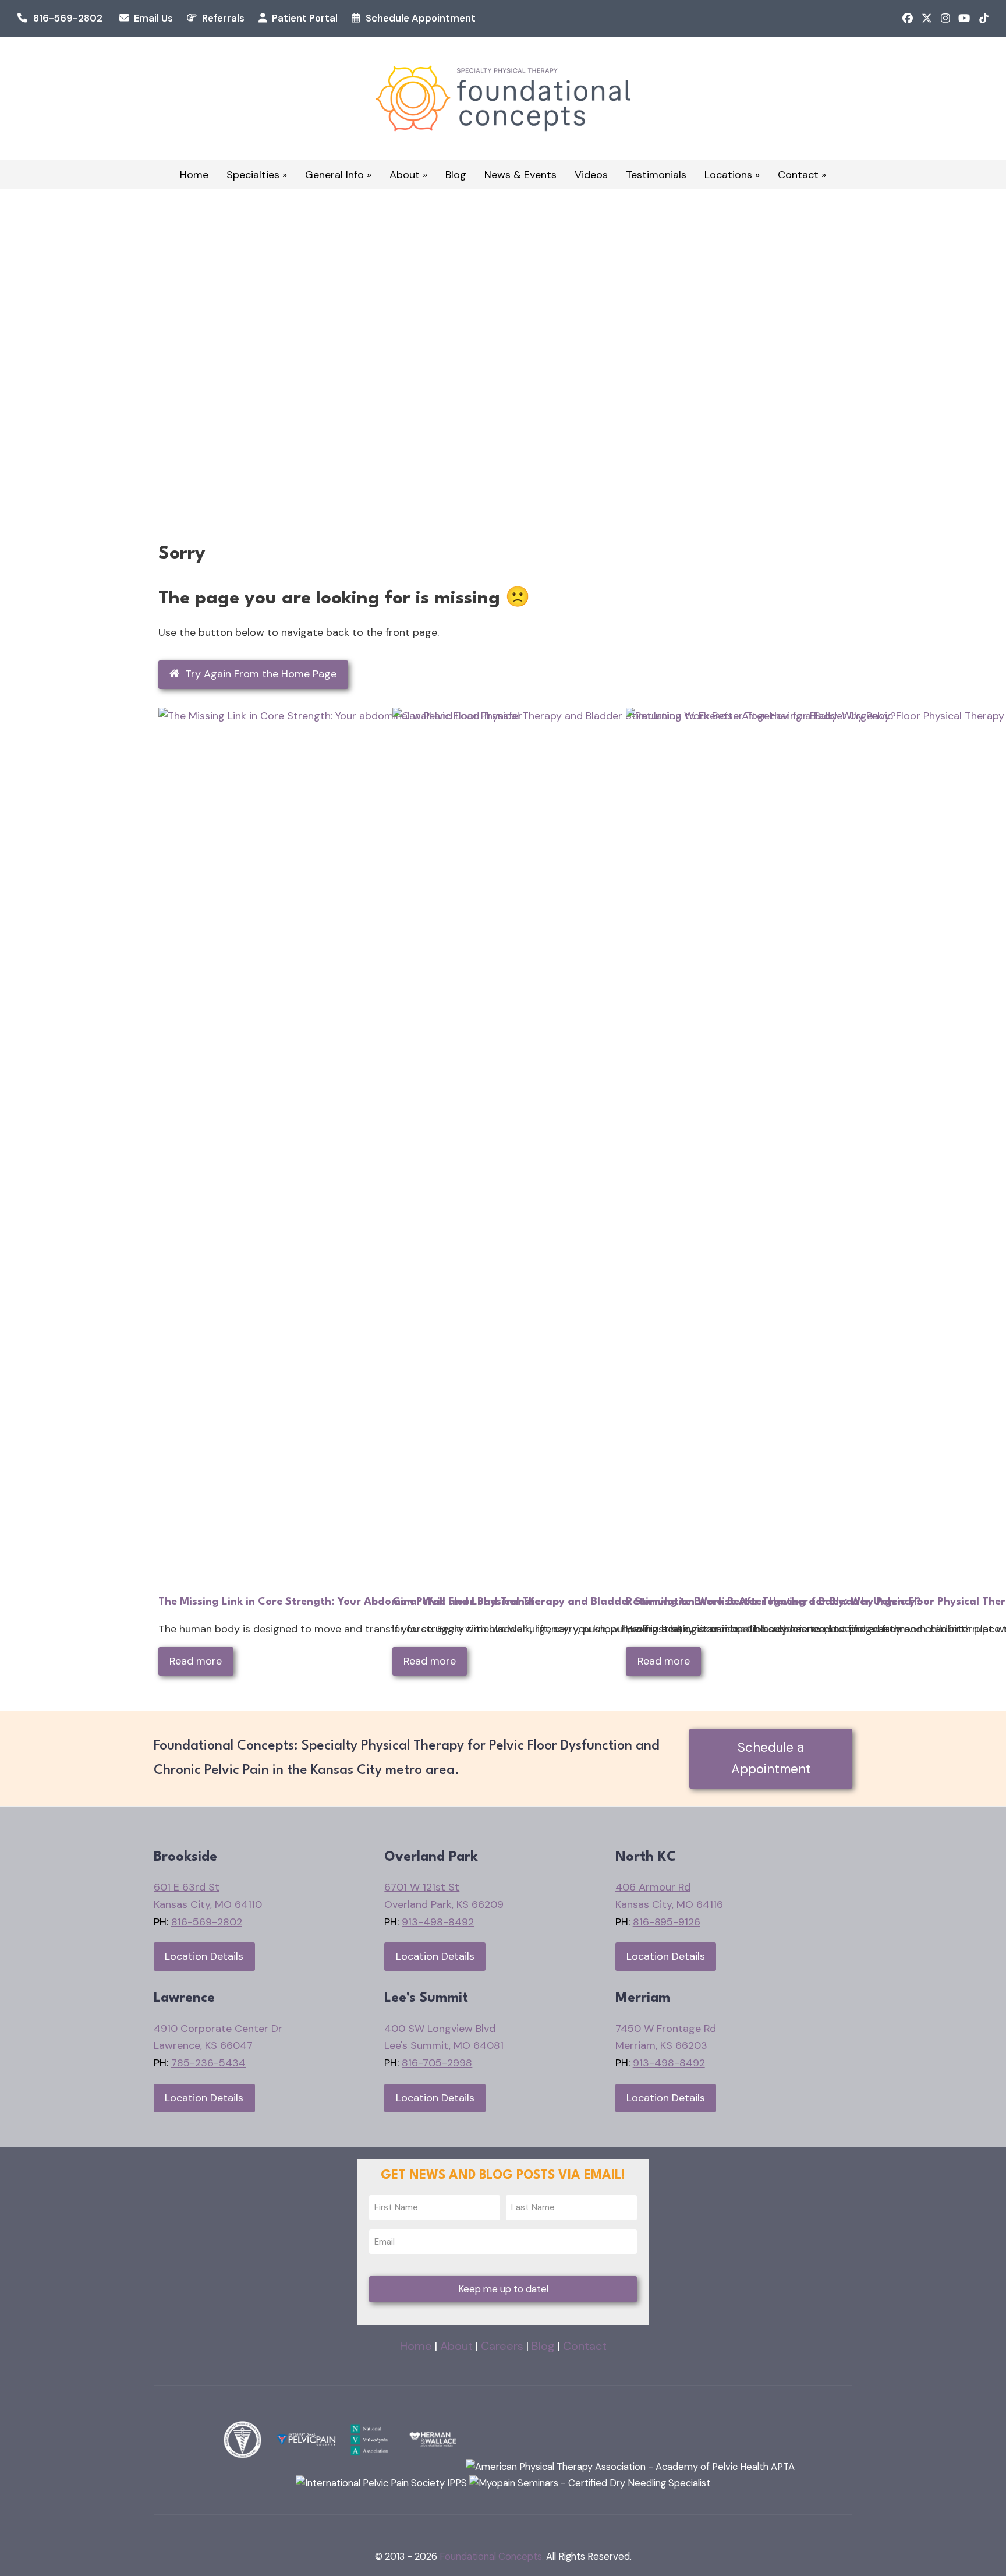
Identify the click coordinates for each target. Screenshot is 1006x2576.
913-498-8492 (438, 1922)
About (456, 2346)
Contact (585, 2346)
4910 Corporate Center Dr (218, 2029)
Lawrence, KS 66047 (203, 2045)
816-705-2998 (437, 2063)
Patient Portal (305, 18)
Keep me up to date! (503, 2289)
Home (416, 2346)
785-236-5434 (208, 2063)
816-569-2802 (68, 18)
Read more (196, 1661)
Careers (502, 2346)
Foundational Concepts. (492, 2556)
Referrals (223, 18)
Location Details (204, 1956)
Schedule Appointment (421, 18)
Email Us (153, 18)
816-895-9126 (667, 1922)
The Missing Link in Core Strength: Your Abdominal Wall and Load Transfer (352, 1602)
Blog (543, 2346)
